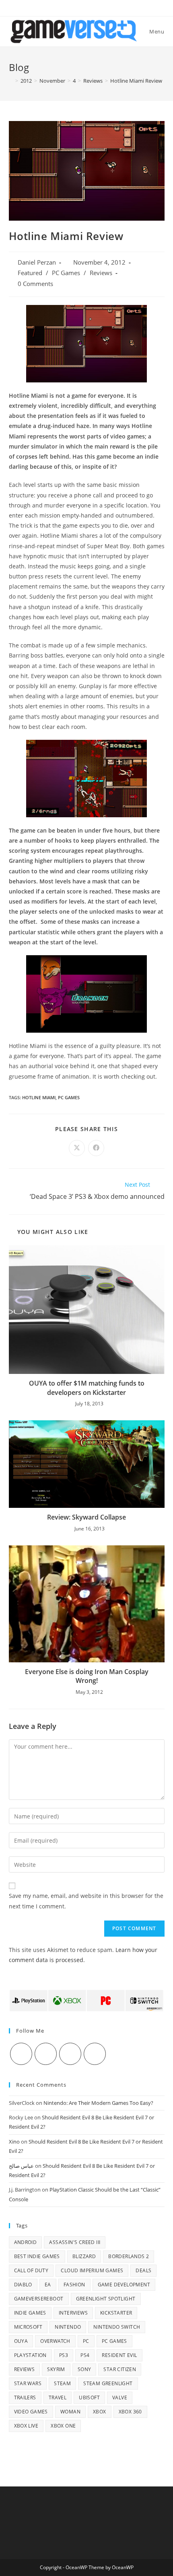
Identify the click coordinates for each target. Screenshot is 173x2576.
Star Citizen (120, 2369)
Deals (143, 2270)
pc (86, 2341)
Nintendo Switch (117, 2327)
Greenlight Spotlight (106, 2299)
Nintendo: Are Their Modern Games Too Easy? (98, 2103)
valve (120, 2398)
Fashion (74, 2285)
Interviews (73, 2313)
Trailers (25, 2398)
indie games (30, 2313)
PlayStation (30, 2355)
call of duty (31, 2270)
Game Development (124, 2285)
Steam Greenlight (108, 2383)
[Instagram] (70, 2054)
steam (62, 2383)
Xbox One (63, 2426)
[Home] (11, 81)
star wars (28, 2383)
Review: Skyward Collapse (86, 1517)
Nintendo (68, 2327)
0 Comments (35, 284)
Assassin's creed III (75, 2242)
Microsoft (28, 2327)
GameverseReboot (39, 2299)
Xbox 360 (130, 2412)
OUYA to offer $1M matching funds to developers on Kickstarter (87, 1388)
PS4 (85, 2355)
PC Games (66, 273)
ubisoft (89, 2398)
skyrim (56, 2369)
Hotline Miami (39, 1097)
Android (26, 2242)
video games (31, 2412)
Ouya (21, 2341)
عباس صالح (21, 2166)
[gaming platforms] (87, 2000)
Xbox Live (26, 2426)
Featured (30, 273)
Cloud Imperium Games (92, 2270)
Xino (14, 2142)
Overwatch (55, 2341)
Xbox (100, 2412)
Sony (84, 2369)
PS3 (64, 2355)
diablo (23, 2285)
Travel (58, 2398)
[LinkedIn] (95, 2054)
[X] (21, 2054)
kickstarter (116, 2313)
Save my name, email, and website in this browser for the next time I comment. (86, 1901)
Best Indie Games (37, 2256)
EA (48, 2285)
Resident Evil (119, 2355)
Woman (70, 2412)
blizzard (84, 2256)
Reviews (101, 273)
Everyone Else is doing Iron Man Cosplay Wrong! (87, 1676)
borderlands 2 (129, 2256)
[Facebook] (46, 2054)
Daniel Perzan (37, 262)
